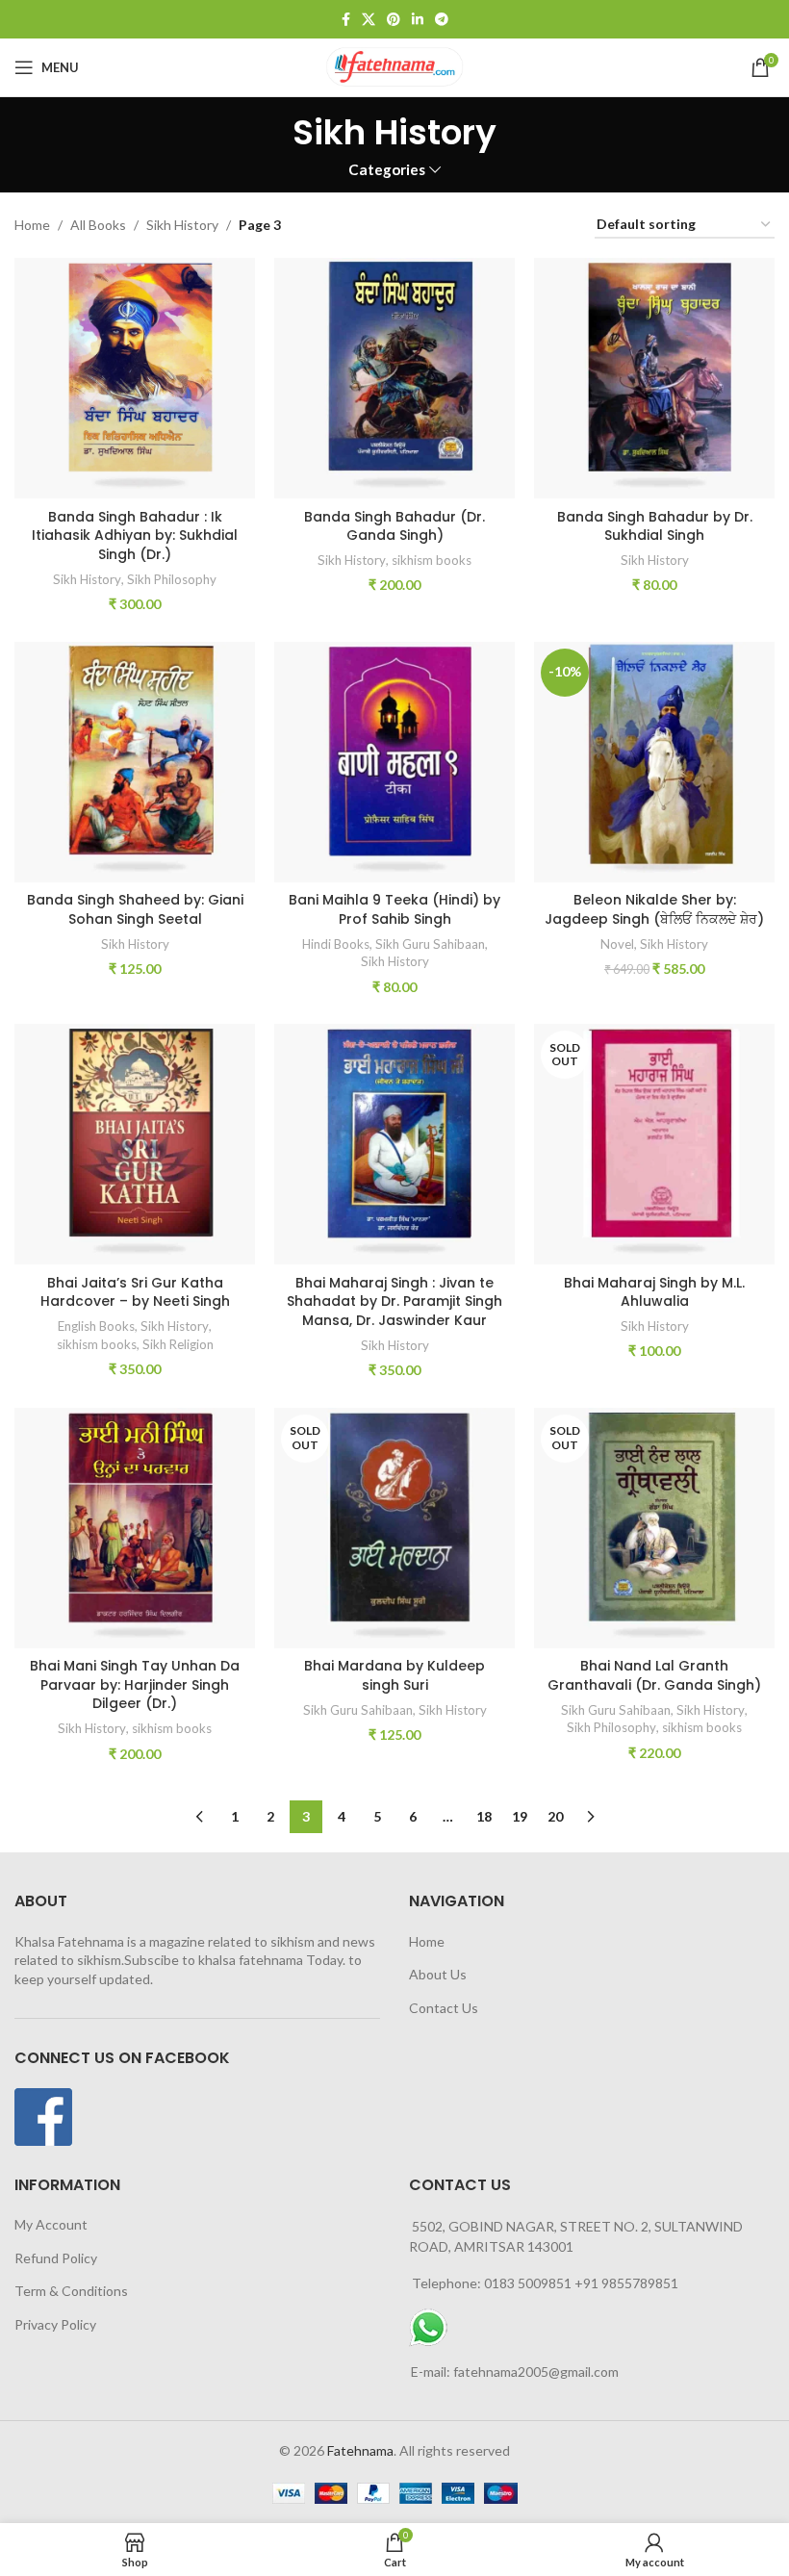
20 (555, 1816)
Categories (387, 170)
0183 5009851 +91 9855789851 (581, 2283)
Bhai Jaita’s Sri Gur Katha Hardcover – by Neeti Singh (135, 1292)
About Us (438, 1974)
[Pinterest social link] (394, 20)
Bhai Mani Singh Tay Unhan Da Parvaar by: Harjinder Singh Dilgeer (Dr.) (135, 1684)
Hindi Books (336, 944)
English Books (96, 1326)
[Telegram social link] (442, 20)
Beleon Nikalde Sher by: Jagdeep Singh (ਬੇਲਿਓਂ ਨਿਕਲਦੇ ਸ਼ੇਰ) (654, 909)
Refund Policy (56, 2258)
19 (520, 1816)
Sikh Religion (178, 1344)
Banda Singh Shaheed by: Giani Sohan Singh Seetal (135, 909)
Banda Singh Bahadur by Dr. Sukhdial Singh (655, 526)
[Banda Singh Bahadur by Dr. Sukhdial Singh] (654, 378)
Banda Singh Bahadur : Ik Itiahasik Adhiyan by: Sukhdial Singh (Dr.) (135, 536)
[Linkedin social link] (418, 20)
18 (484, 1816)
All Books (98, 225)
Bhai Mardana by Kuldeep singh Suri (394, 1675)
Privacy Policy (55, 2324)
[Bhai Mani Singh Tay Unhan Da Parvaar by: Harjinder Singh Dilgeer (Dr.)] (135, 1528)
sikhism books (432, 560)
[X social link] (369, 20)
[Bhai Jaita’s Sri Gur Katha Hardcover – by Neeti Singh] (135, 1144)
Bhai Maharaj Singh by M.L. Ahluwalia (654, 1292)
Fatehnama (360, 2450)
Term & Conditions (71, 2291)
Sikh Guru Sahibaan (430, 944)
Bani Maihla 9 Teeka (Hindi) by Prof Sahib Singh (394, 909)
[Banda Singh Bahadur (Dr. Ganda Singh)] (394, 378)
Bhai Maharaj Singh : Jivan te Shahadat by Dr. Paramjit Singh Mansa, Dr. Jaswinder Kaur (394, 1301)
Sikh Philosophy (172, 579)
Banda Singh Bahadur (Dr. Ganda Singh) (394, 526)
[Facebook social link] (346, 20)
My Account (51, 2224)
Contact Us (444, 2008)
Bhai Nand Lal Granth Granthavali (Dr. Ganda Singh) (654, 1675)
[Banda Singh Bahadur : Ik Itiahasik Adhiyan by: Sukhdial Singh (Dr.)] (135, 378)
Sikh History (182, 225)
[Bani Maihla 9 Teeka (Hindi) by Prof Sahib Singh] (394, 762)
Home (32, 225)
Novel (617, 944)
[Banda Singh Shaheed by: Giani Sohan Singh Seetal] (135, 762)
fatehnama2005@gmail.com (536, 2372)
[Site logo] (394, 66)
